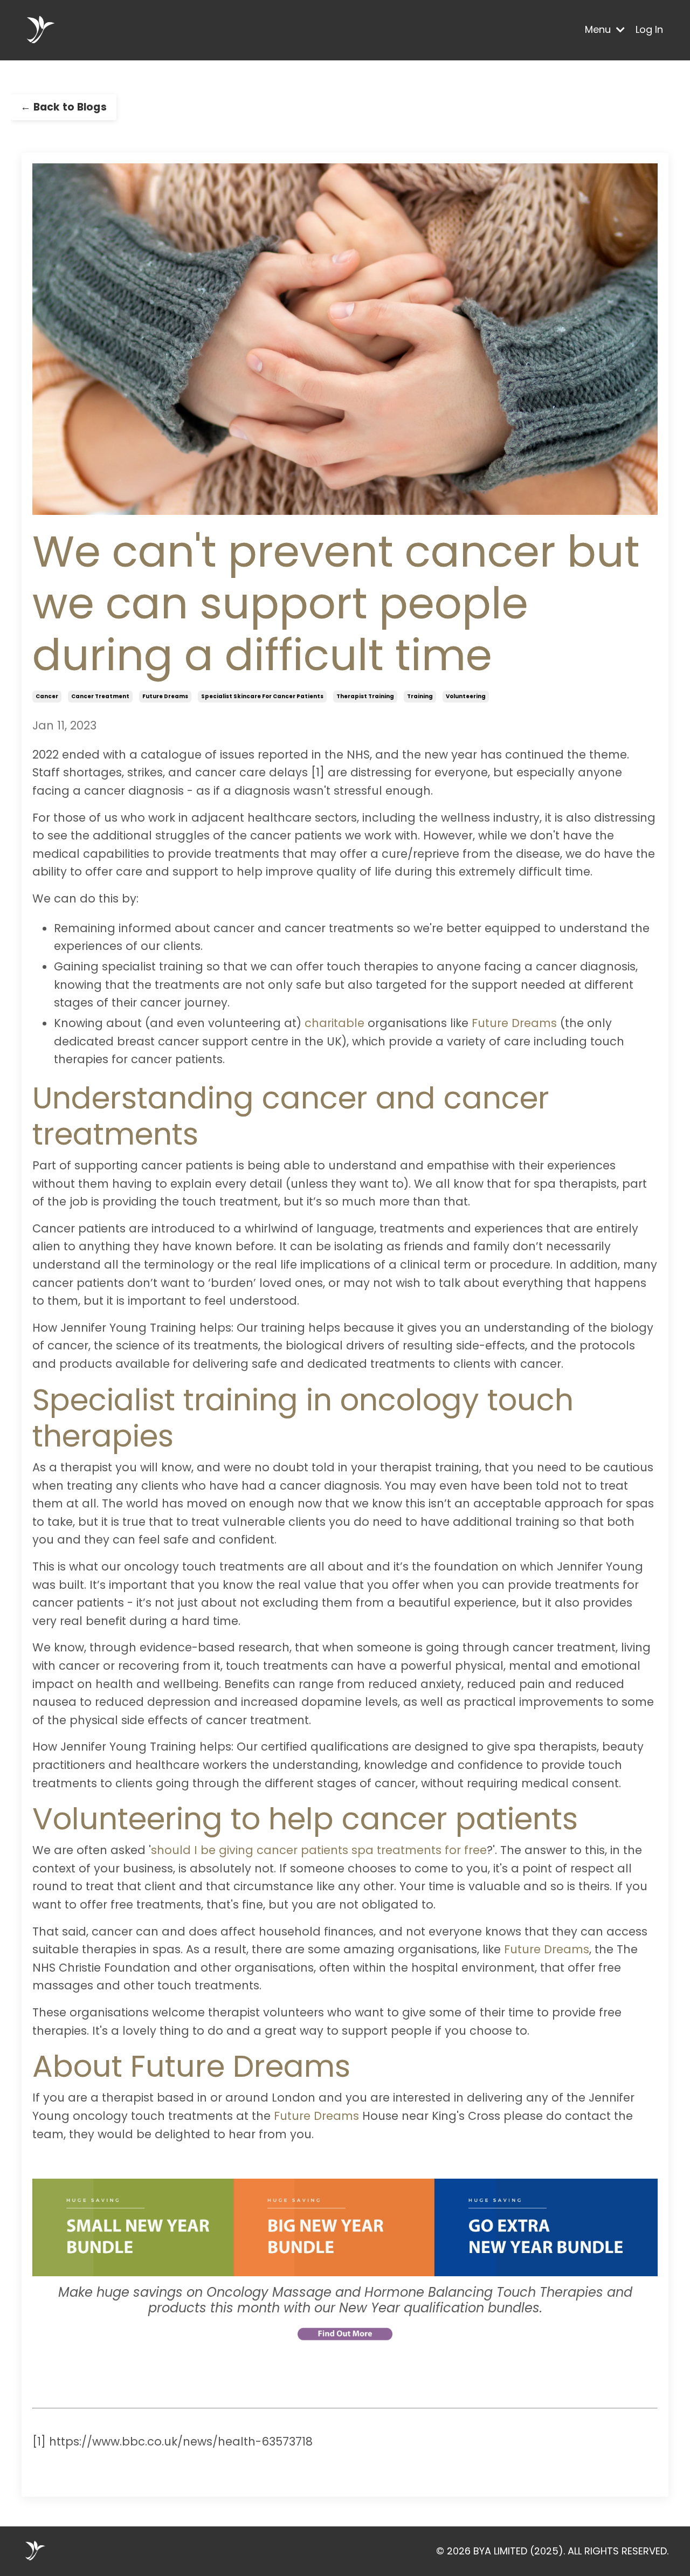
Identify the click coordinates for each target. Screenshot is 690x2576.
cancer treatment (100, 696)
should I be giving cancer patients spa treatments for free (319, 1850)
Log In (649, 29)
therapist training (365, 696)
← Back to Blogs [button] (64, 107)
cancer (47, 696)
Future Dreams (514, 1023)
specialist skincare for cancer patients (262, 696)
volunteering (466, 696)
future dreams (165, 696)
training (420, 696)
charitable (334, 1023)
